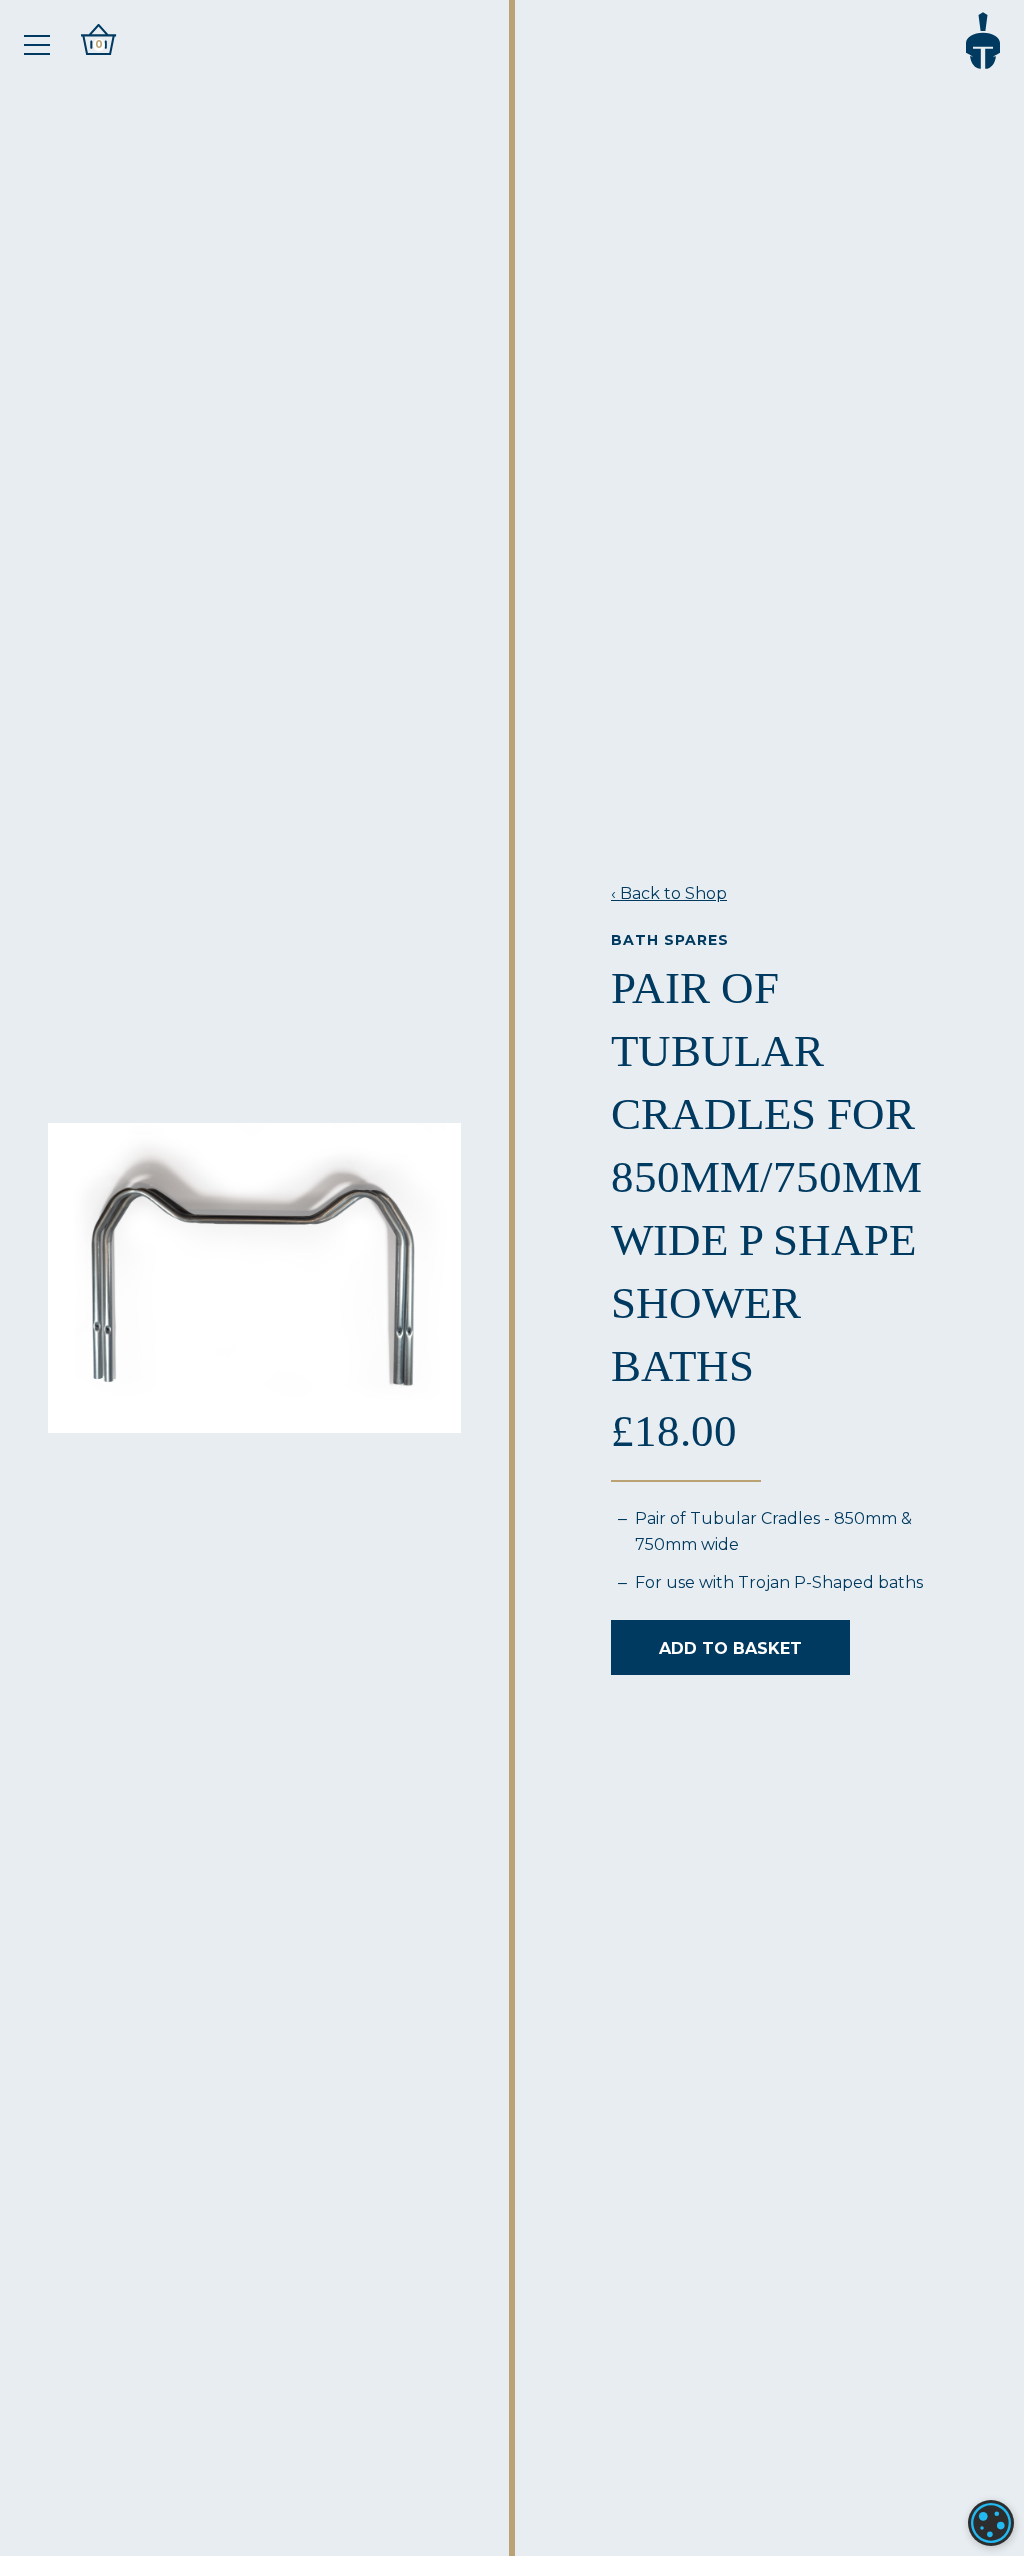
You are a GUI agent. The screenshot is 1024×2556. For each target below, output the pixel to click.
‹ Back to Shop (669, 893)
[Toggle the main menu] (37, 45)
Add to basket (730, 1648)
